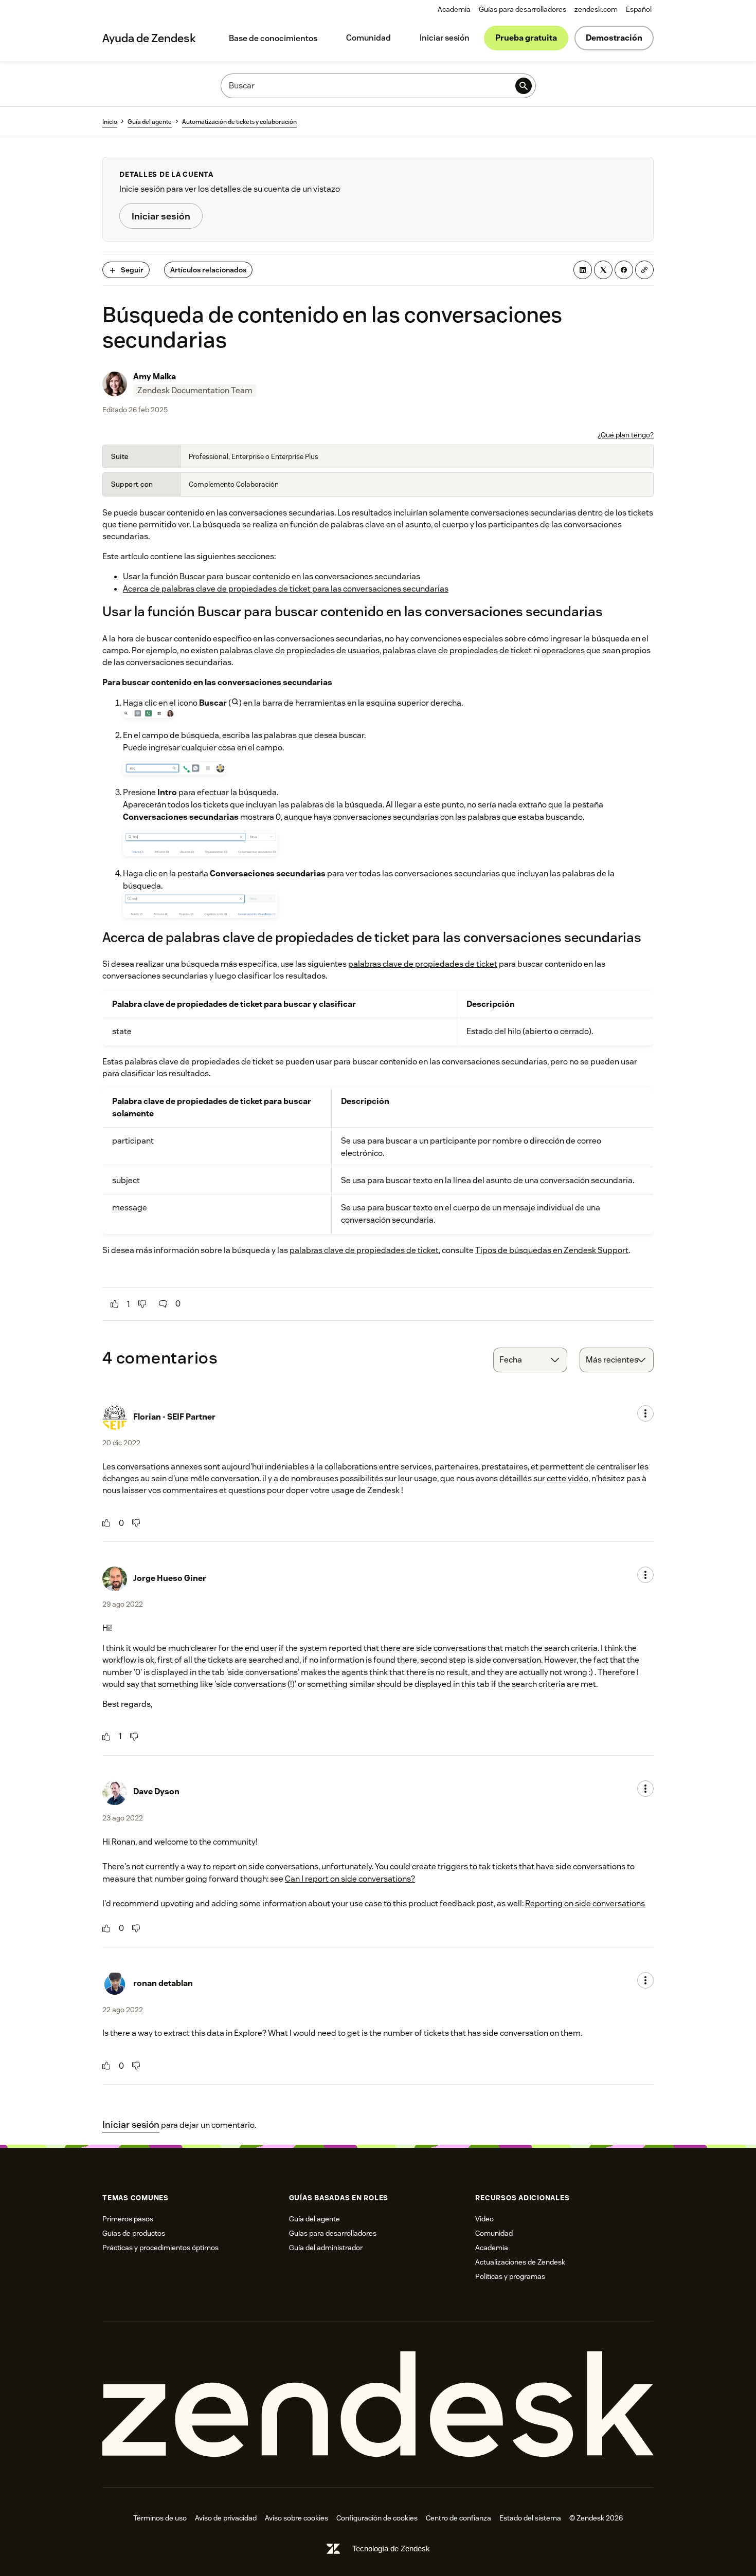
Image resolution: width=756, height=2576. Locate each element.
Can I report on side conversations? (350, 1879)
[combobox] (530, 1360)
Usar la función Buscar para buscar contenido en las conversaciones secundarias (272, 576)
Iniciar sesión (445, 38)
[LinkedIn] (583, 270)
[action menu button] (645, 1413)
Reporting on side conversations (585, 1903)
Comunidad (368, 38)
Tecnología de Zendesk (391, 2549)
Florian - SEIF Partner (174, 1417)
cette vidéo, (568, 1478)
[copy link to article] (644, 270)
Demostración (614, 38)
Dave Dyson (156, 1791)
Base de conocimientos (273, 38)
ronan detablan (163, 1983)
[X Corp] (603, 270)
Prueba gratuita (526, 38)
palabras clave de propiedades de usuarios (300, 650)
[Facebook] (624, 270)
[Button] (115, 1304)
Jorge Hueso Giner (170, 1578)
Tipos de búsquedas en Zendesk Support (552, 1250)
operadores (563, 650)
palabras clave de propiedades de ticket (457, 650)
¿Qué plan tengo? (626, 435)
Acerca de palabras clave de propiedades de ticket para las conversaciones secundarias (286, 589)
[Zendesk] (378, 2405)
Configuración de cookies (377, 2518)
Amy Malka (155, 376)
